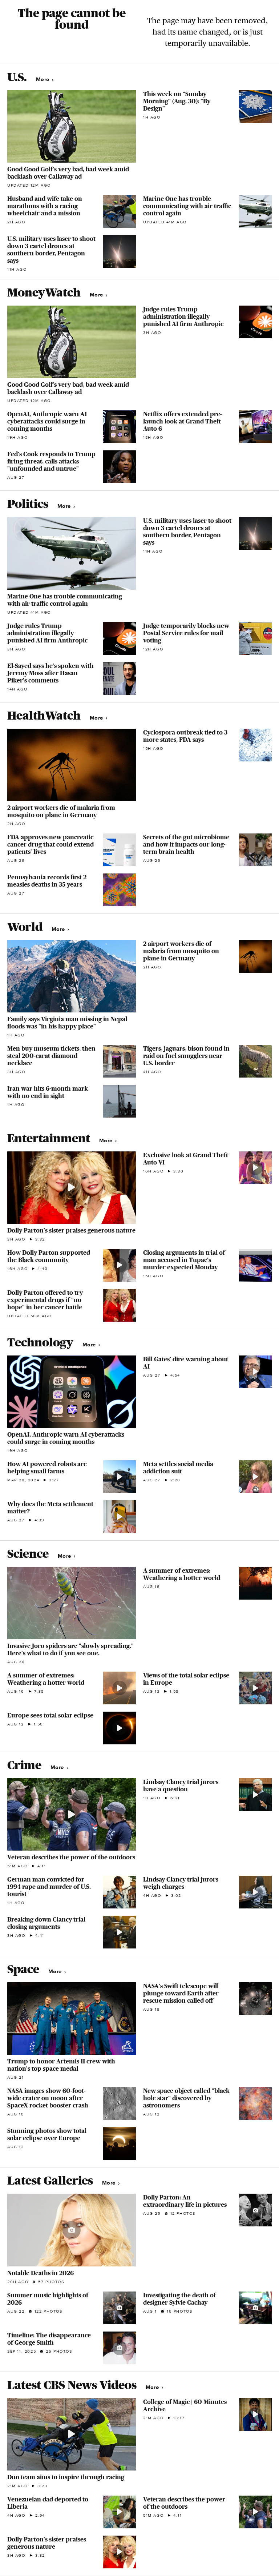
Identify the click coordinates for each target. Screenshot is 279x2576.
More (43, 79)
